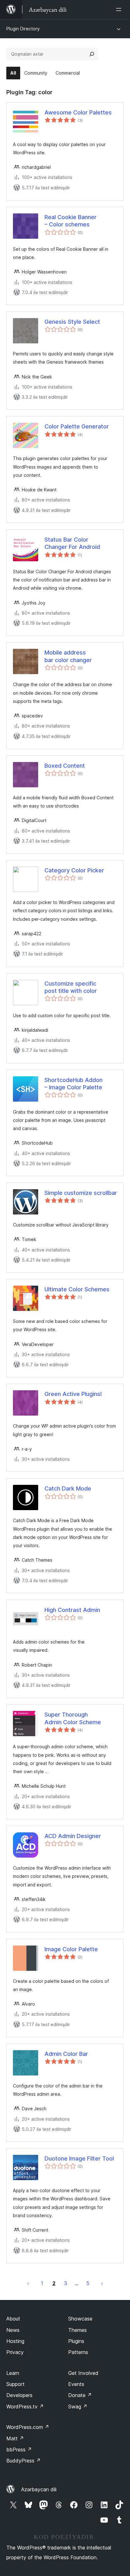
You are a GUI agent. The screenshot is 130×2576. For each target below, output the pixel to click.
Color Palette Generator (77, 426)
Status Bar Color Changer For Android (72, 543)
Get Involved (83, 2373)
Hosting (15, 2341)
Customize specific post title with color (71, 987)
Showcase (80, 2319)
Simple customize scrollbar (81, 1193)
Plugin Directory (23, 29)
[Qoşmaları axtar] (92, 54)
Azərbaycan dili (39, 2489)
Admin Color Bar (66, 2054)
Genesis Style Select (72, 322)
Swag (78, 2407)
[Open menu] (120, 9)
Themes (77, 2330)
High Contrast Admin (72, 1610)
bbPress (19, 2450)
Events (76, 2384)
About (13, 2319)
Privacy (15, 2352)
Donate (80, 2395)
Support (15, 2384)
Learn (13, 2373)
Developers (19, 2395)
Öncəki (28, 2283)
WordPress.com (28, 2427)
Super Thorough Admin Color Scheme (73, 1718)
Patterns (78, 2352)
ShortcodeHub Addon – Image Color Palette (74, 1084)
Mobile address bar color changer (68, 656)
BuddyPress (24, 2461)
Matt (15, 2438)
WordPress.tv (25, 2407)
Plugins (76, 2341)
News (13, 2330)
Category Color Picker (74, 870)
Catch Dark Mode (68, 1488)
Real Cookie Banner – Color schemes (71, 221)
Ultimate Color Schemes (77, 1289)
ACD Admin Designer (73, 1836)
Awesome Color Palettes (78, 112)
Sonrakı (102, 2283)
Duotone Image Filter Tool (79, 2158)
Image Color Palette (71, 1949)
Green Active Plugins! (73, 1394)
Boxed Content (65, 766)
